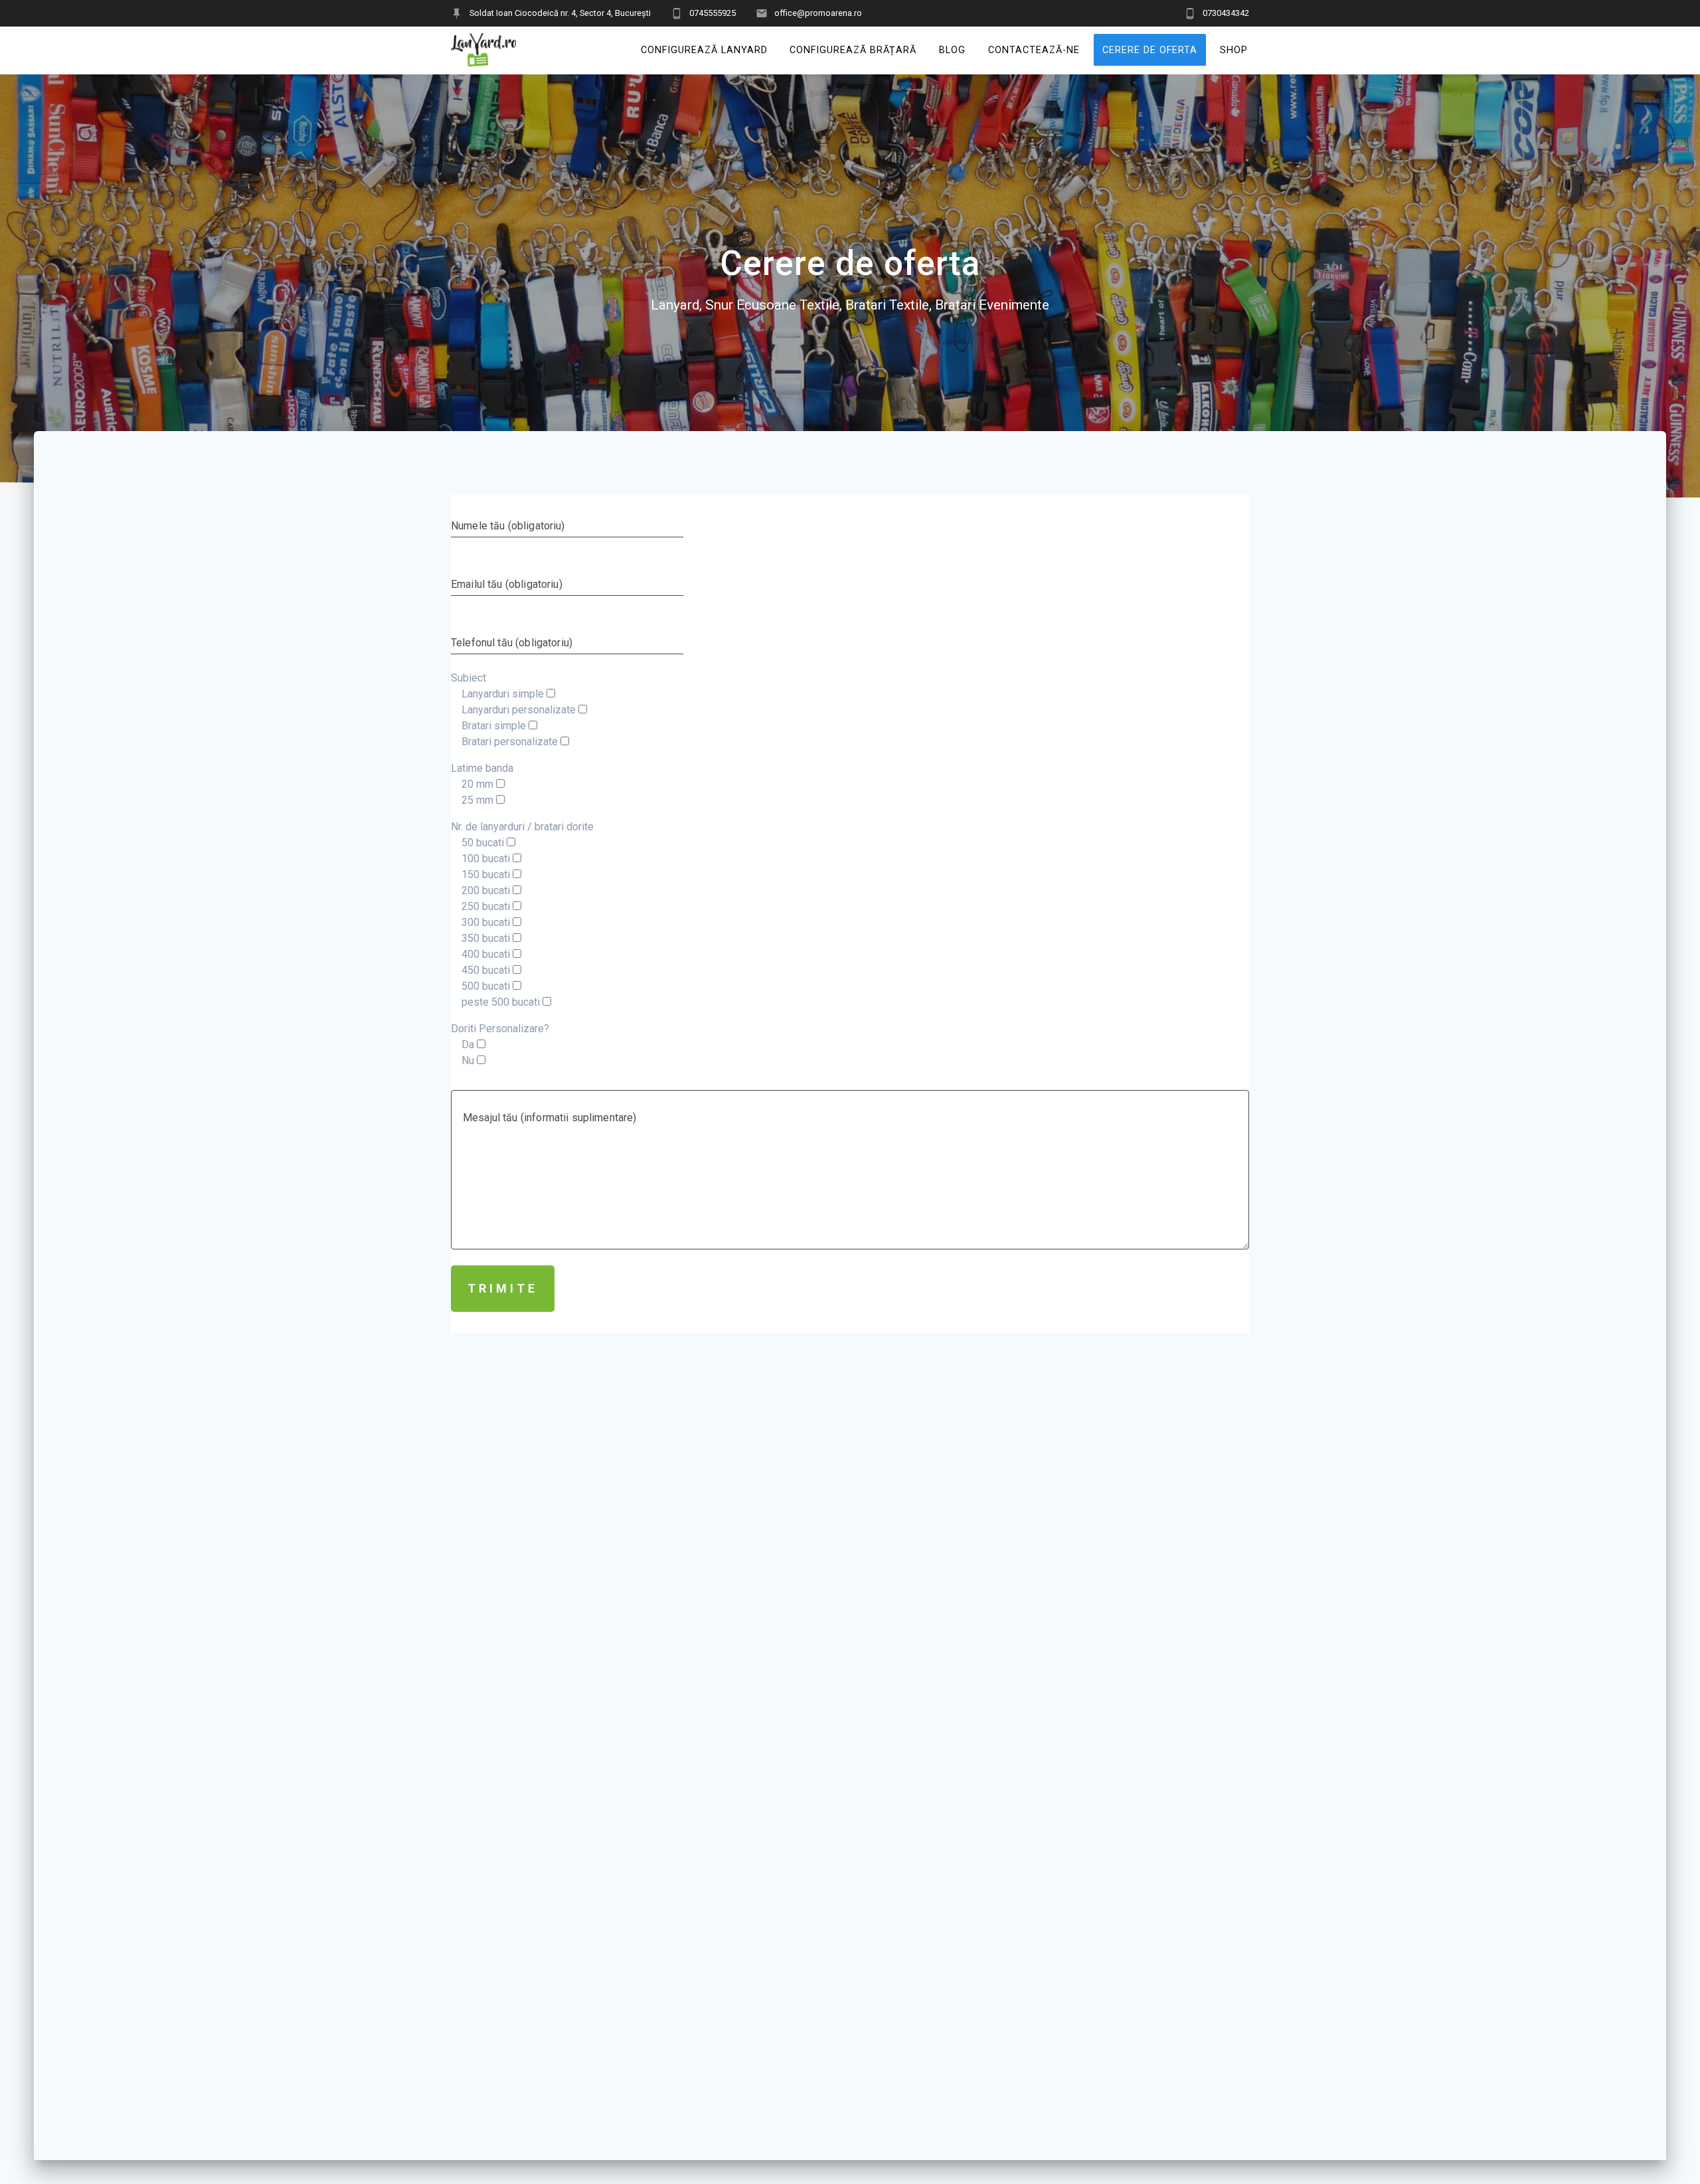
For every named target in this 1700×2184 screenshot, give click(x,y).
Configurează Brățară (853, 49)
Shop (1234, 49)
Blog (952, 49)
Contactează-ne (1034, 49)
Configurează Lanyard (704, 49)
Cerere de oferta (1150, 49)
